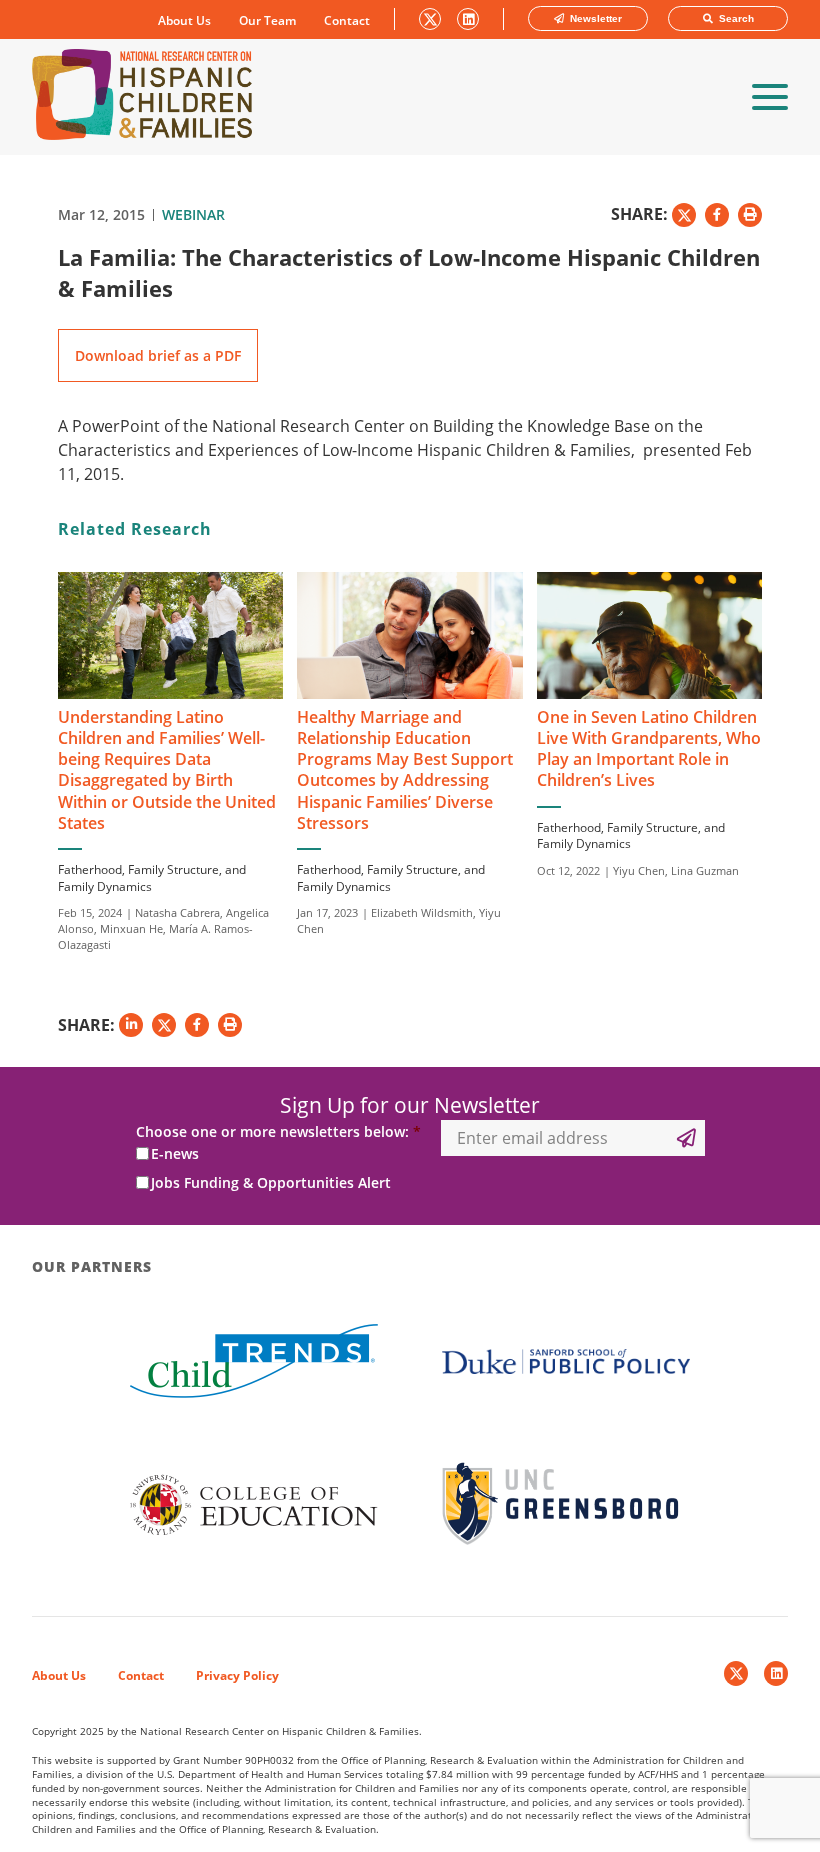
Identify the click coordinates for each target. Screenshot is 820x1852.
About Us (184, 21)
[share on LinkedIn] (131, 1025)
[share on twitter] (684, 215)
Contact (347, 21)
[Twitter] (736, 1673)
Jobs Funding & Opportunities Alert (271, 1182)
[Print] (750, 215)
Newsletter (594, 18)
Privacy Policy (237, 1675)
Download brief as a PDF (158, 355)
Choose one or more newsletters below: (278, 1132)
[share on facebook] (717, 215)
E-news (175, 1153)
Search (735, 18)
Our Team (267, 21)
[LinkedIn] (776, 1673)
